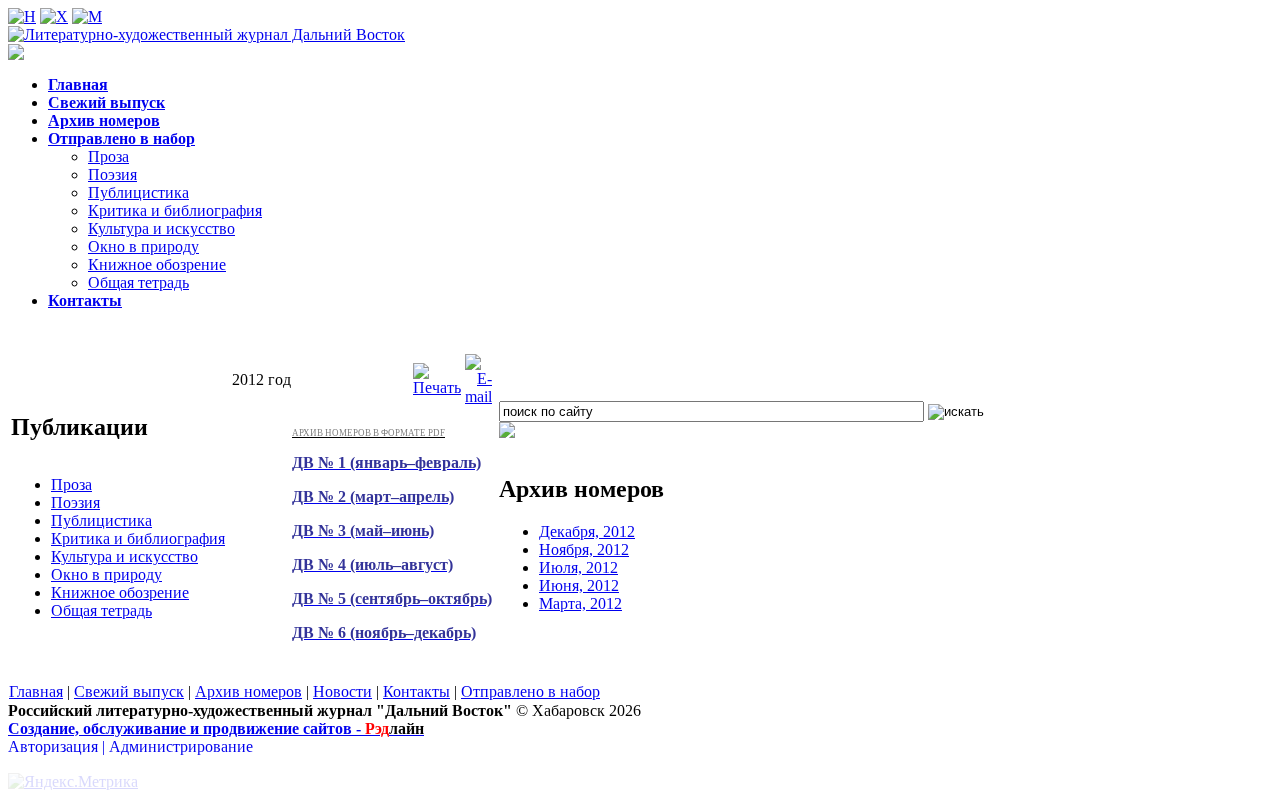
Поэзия (112, 174)
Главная (36, 691)
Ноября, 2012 (584, 549)
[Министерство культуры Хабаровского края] (507, 432)
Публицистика (138, 192)
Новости (342, 691)
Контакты (416, 691)
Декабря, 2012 (587, 531)
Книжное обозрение (157, 264)
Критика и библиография (175, 210)
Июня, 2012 (579, 585)
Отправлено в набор (530, 691)
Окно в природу (143, 246)
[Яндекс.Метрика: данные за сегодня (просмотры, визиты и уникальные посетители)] (73, 782)
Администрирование (181, 746)
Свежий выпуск (129, 691)
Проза (108, 156)
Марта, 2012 (580, 603)
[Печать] (437, 387)
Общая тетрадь (138, 282)
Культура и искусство (161, 228)
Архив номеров (248, 691)
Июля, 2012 (578, 567)
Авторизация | (58, 746)
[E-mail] (478, 396)
